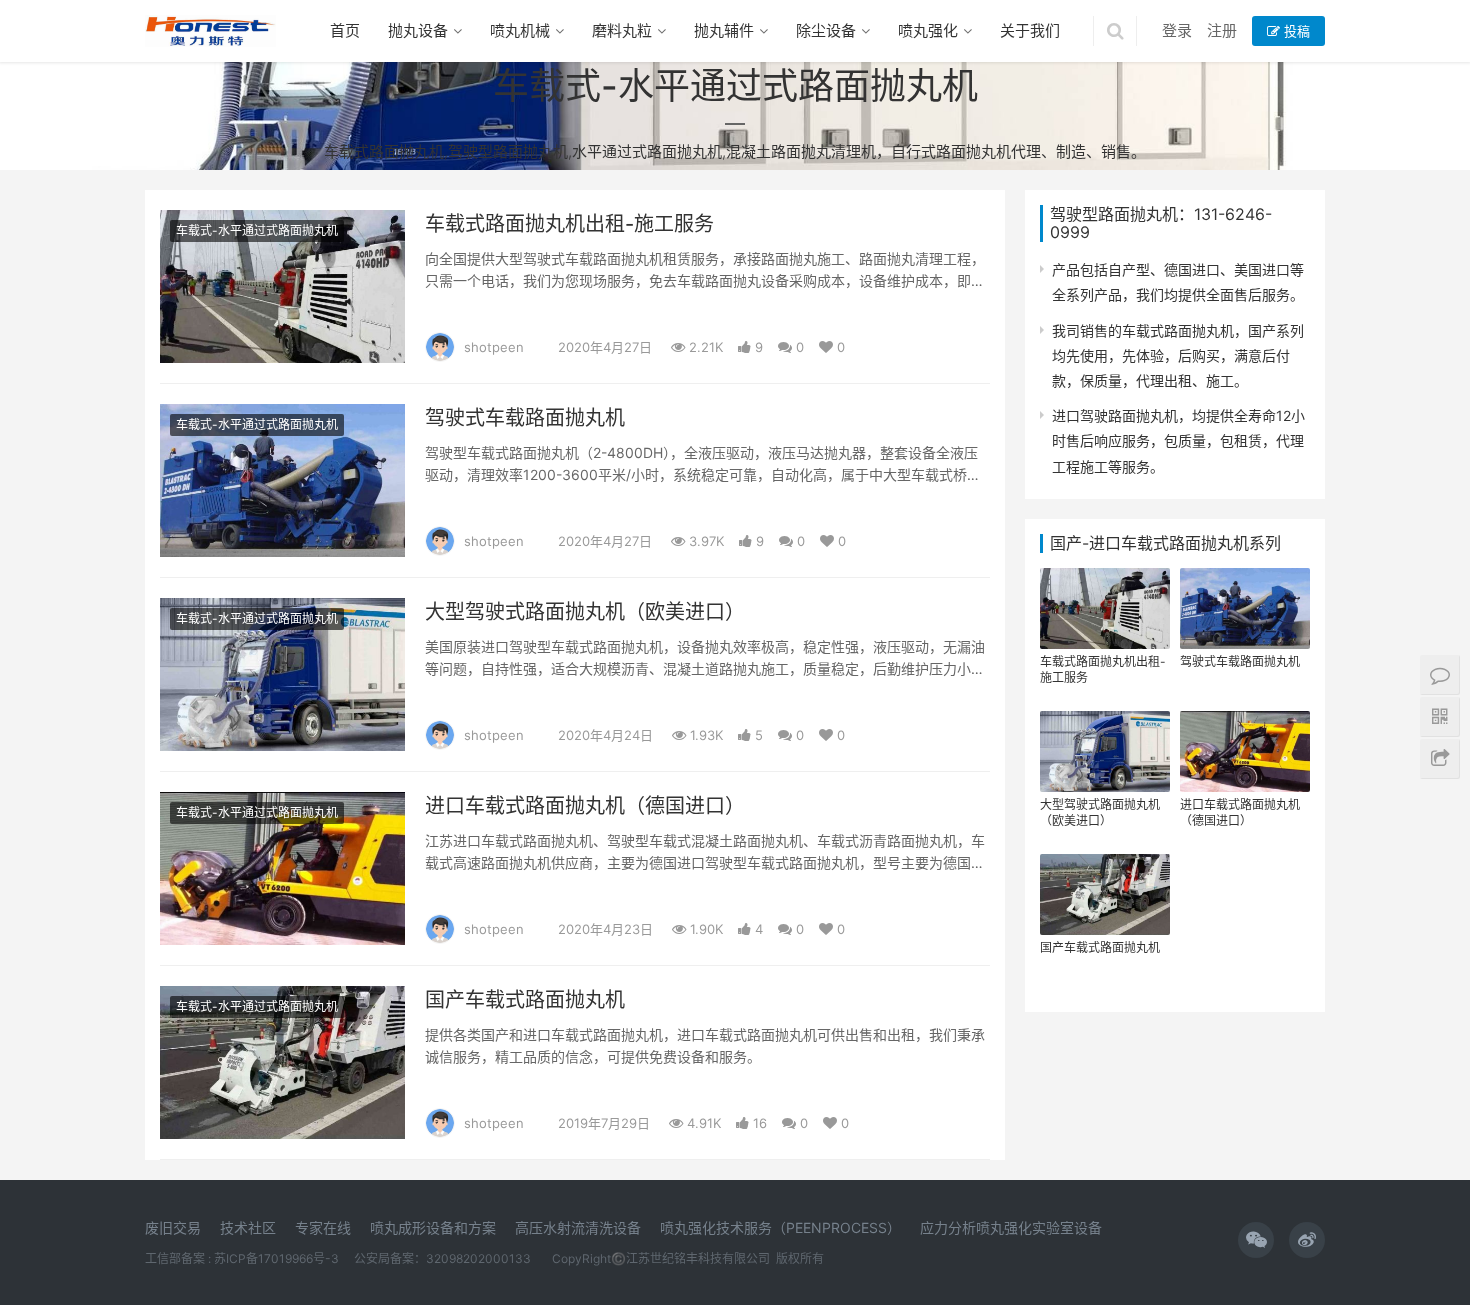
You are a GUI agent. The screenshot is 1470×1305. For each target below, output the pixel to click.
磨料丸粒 (622, 30)
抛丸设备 (418, 30)
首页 (345, 30)
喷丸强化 (928, 30)
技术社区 (248, 1227)
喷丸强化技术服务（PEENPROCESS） (780, 1227)
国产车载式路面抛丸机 (525, 1000)
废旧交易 (173, 1227)
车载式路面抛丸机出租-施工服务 (569, 224)
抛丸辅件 (724, 30)
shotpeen (494, 347)
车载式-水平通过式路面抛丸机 (257, 230)
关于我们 (1030, 30)
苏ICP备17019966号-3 (276, 1258)
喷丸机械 (520, 30)
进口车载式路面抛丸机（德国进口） (585, 806)
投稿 (1295, 31)
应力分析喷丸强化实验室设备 (1011, 1227)
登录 (1177, 30)
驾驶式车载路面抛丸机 (525, 418)
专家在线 (323, 1227)
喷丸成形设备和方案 (433, 1227)
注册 (1222, 30)
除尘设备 (826, 30)
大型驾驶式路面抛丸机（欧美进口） (585, 612)
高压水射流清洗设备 (578, 1227)
